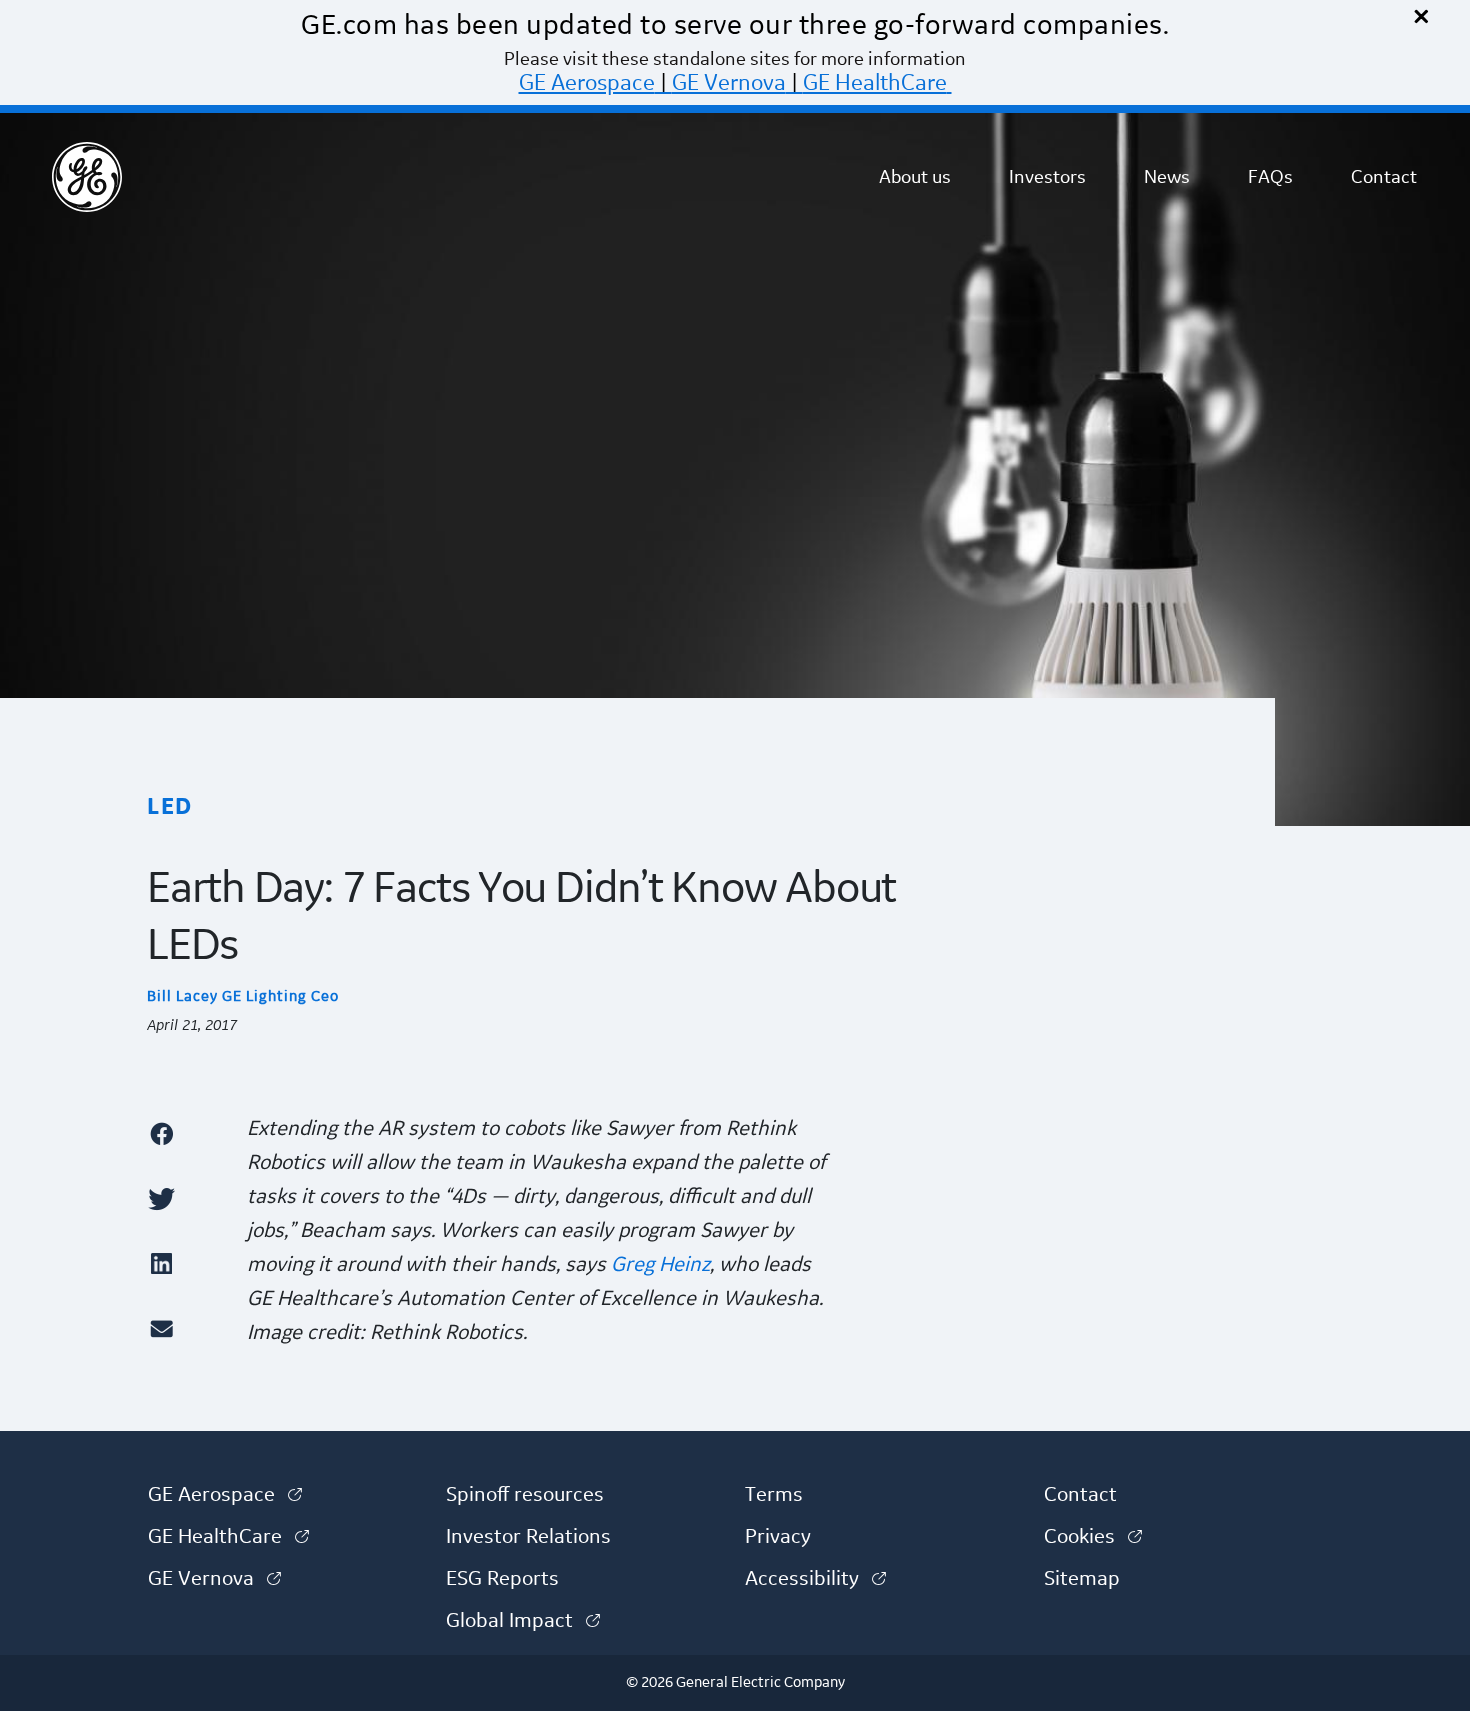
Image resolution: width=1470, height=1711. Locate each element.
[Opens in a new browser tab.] (187, 1133)
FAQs (1270, 177)
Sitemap (1082, 1579)
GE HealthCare (875, 83)
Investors (1047, 177)
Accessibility (815, 1579)
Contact (1384, 177)
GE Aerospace (587, 83)
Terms (774, 1495)
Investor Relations (528, 1537)
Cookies (1093, 1537)
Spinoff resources (525, 1495)
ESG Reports (502, 1579)
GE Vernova (729, 83)
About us (915, 177)
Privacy (778, 1537)
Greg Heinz (660, 1265)
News (1167, 177)
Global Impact (523, 1621)
